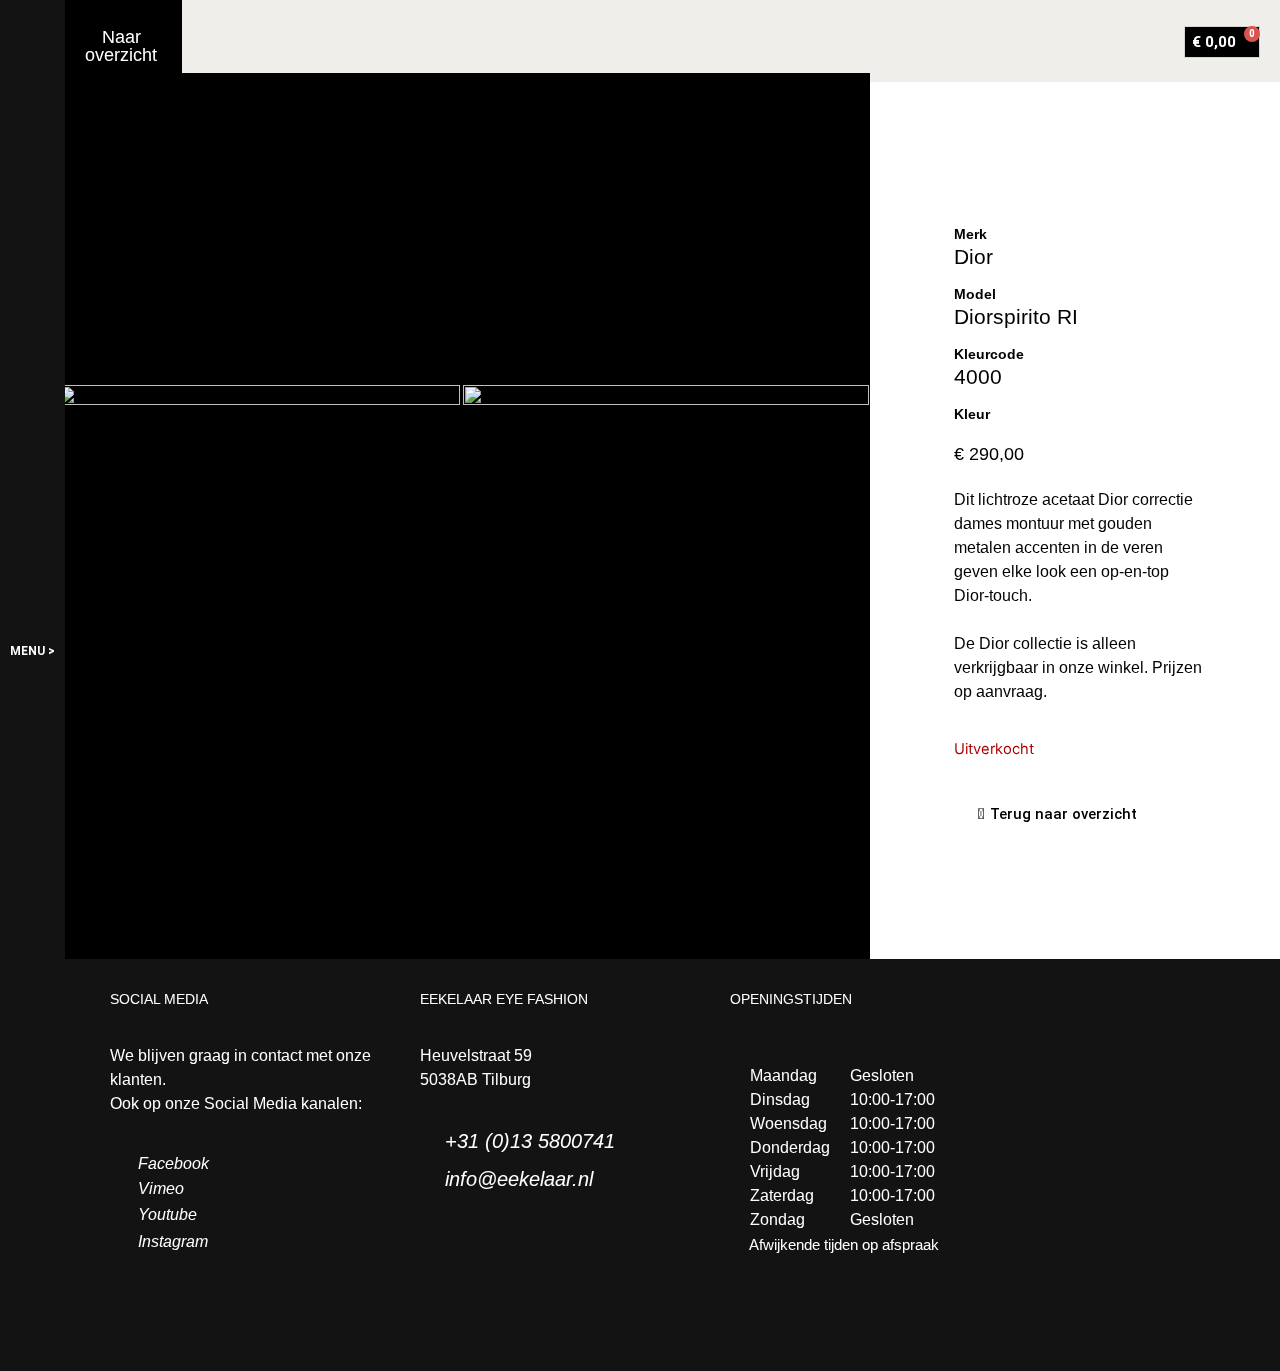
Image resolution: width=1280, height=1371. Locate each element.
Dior (973, 256)
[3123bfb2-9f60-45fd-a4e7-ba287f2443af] (666, 520)
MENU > (32, 651)
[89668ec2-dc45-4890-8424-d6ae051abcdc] (259, 519)
